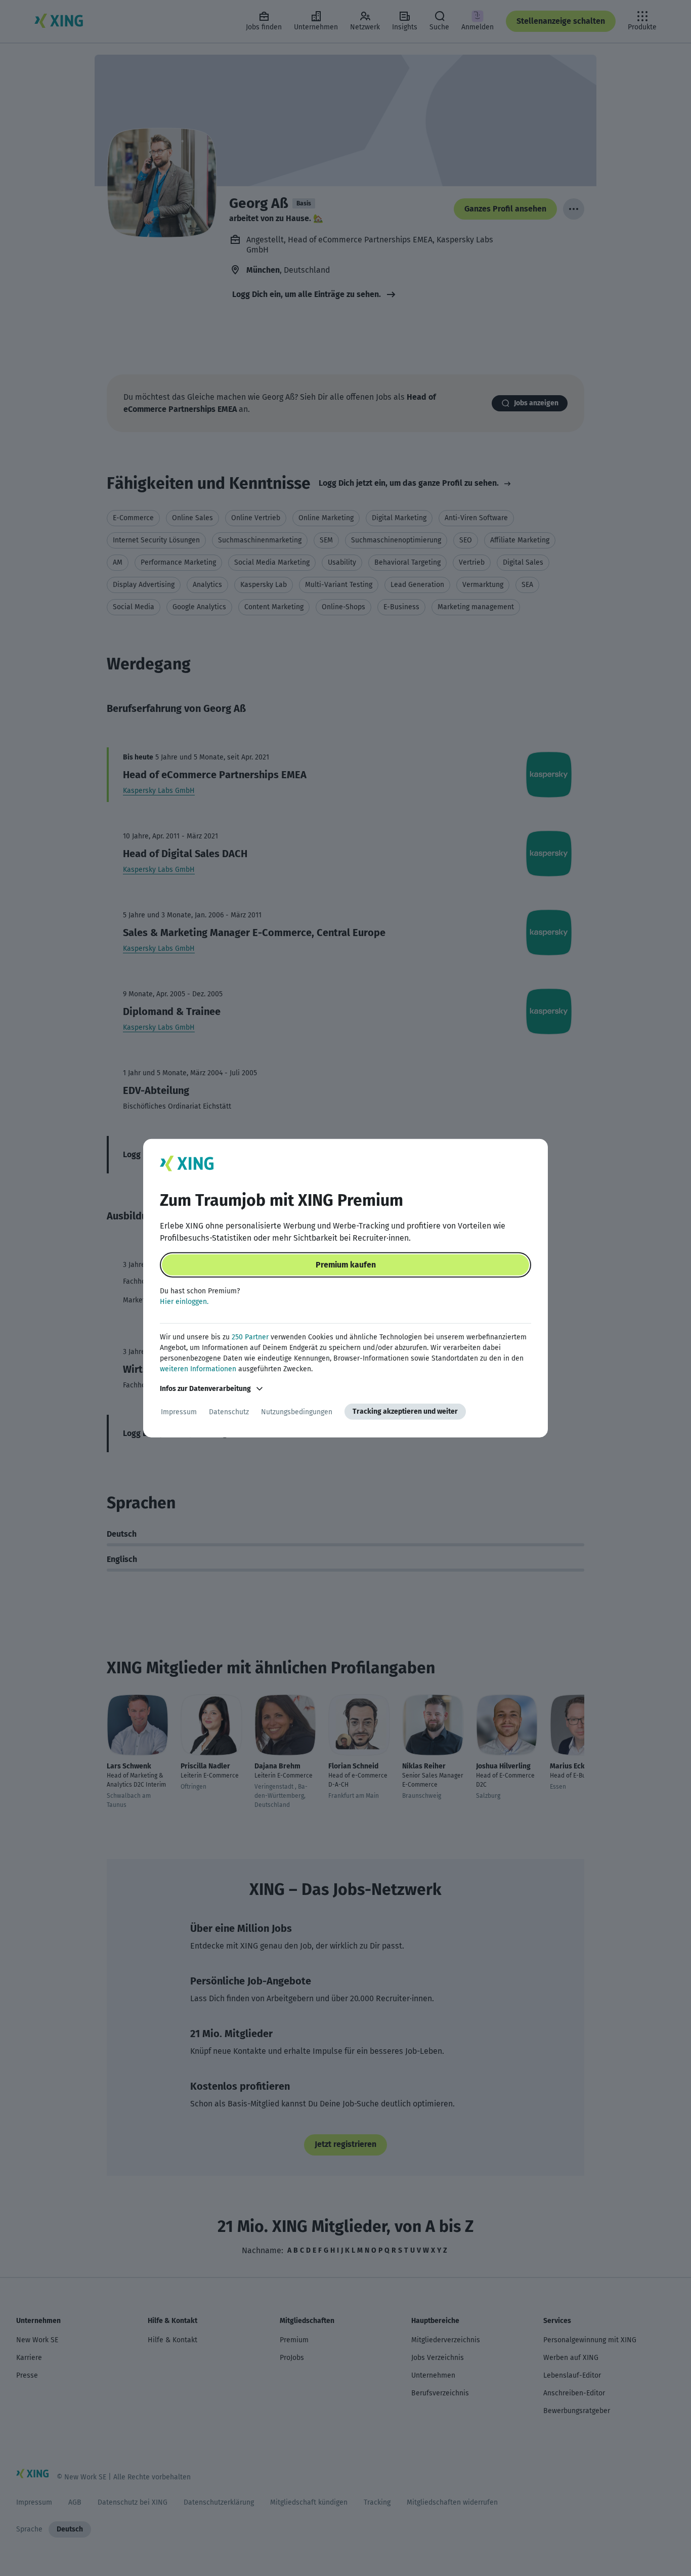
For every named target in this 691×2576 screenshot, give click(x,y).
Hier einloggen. (184, 1302)
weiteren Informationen (198, 1369)
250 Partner (250, 1337)
